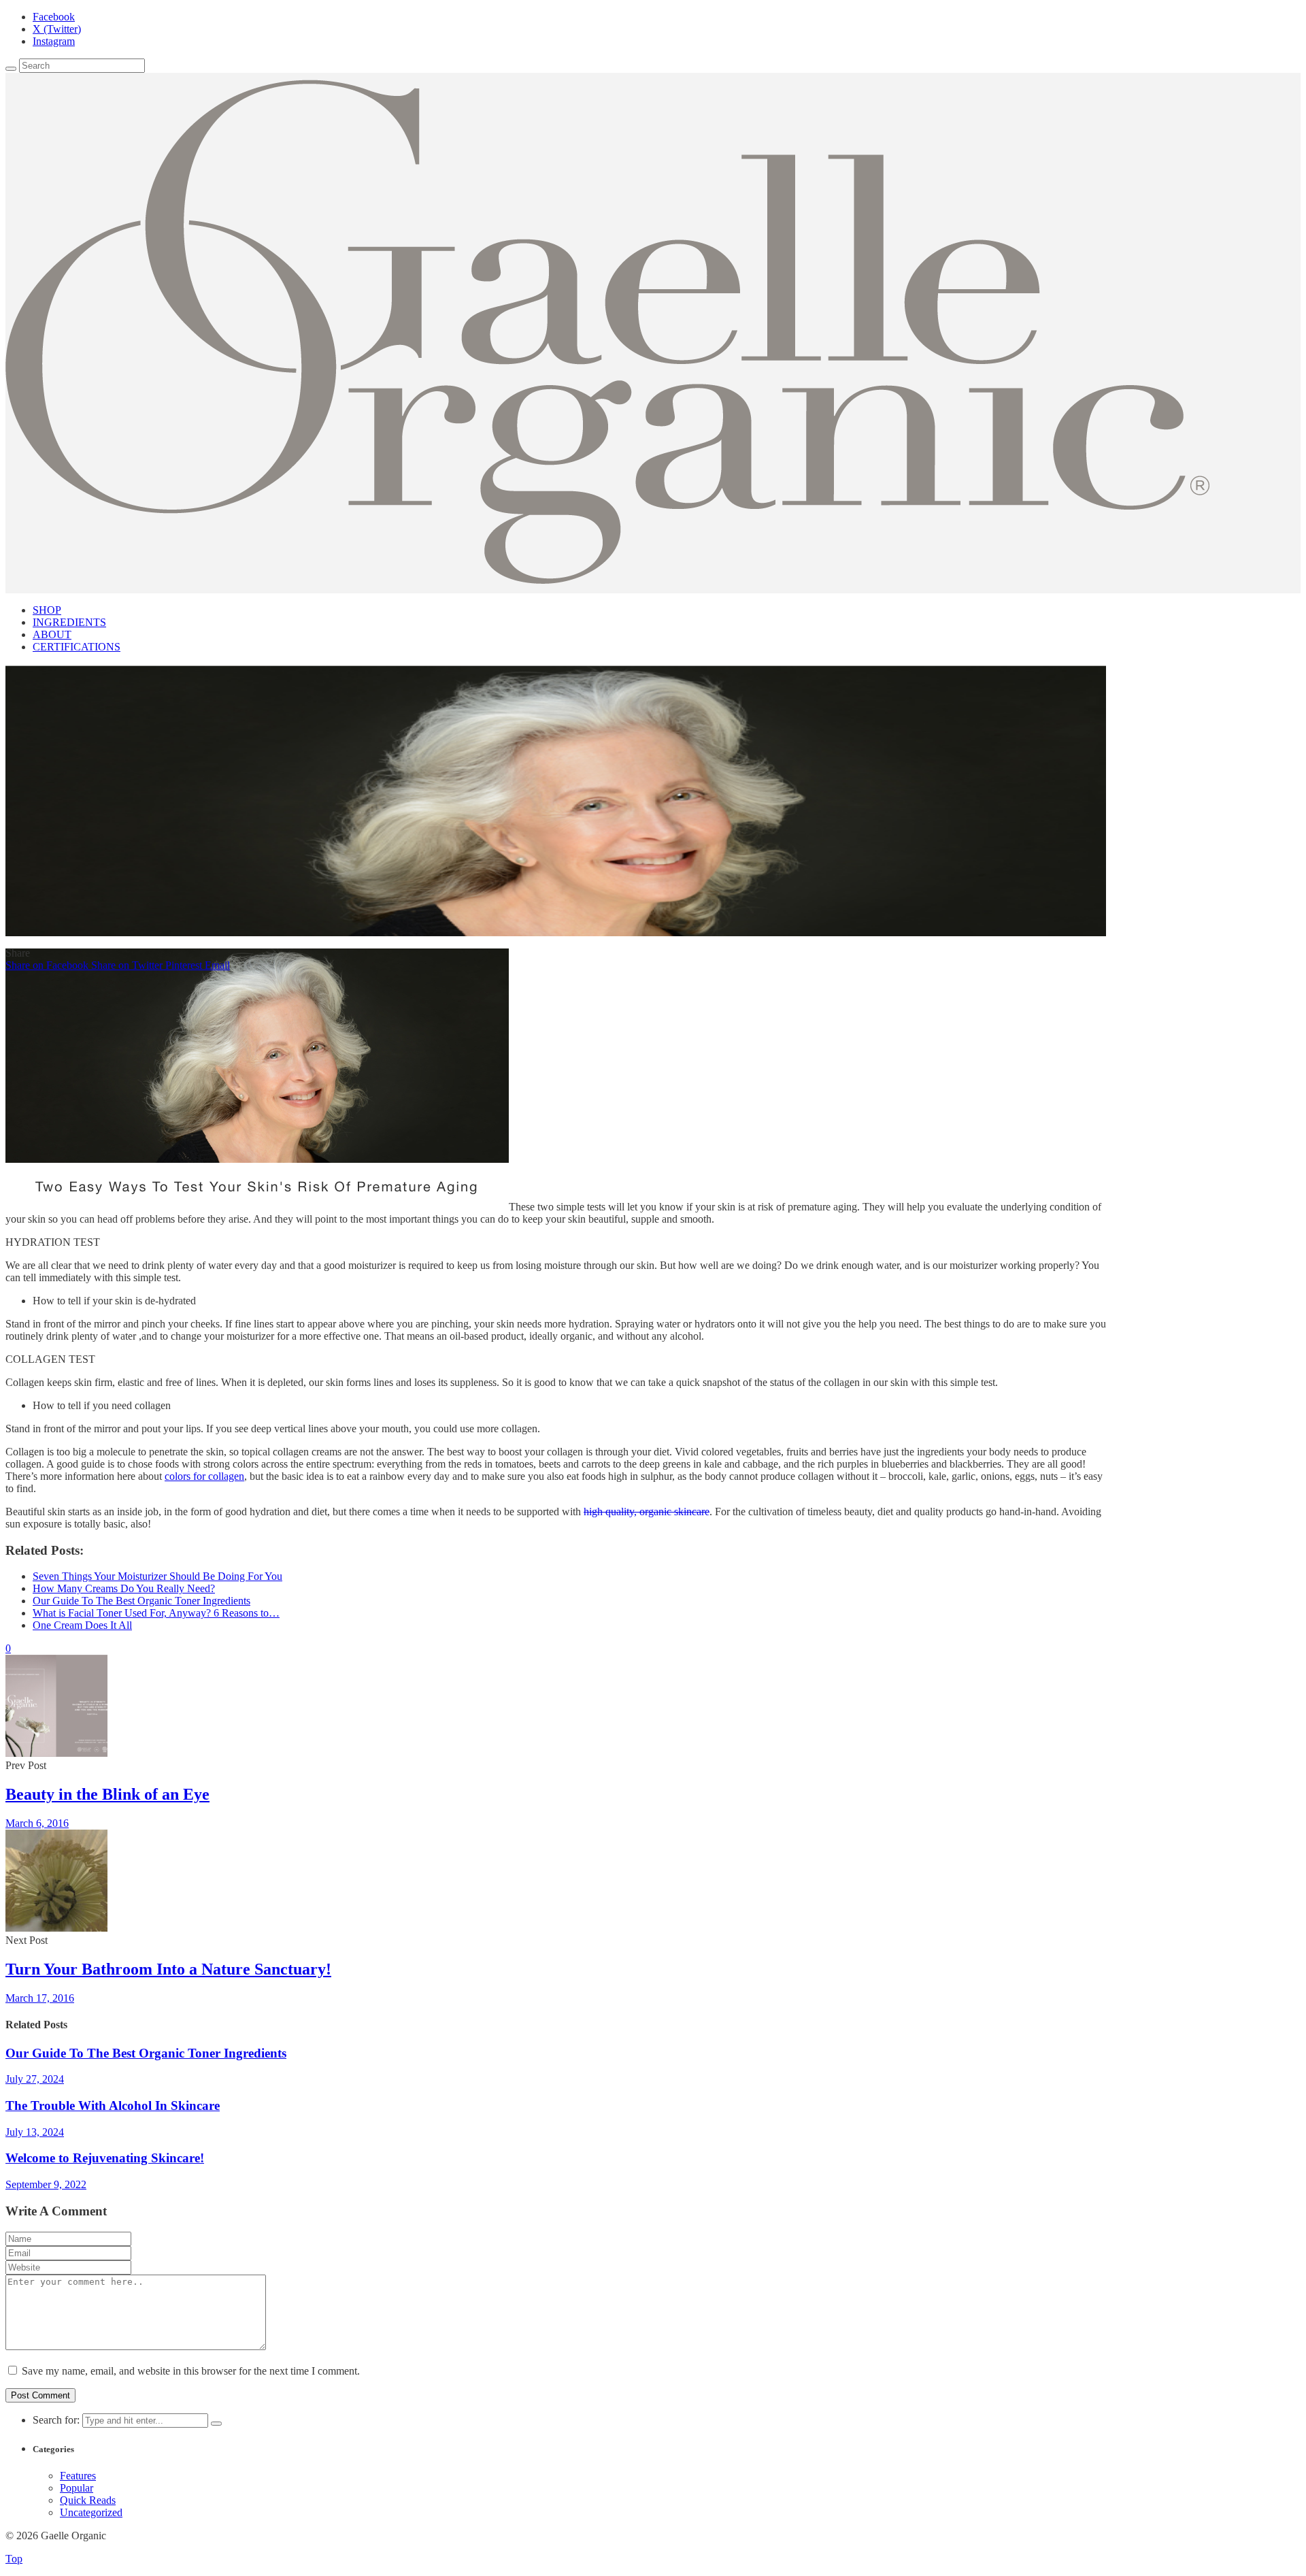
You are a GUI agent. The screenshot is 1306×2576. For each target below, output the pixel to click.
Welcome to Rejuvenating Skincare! (105, 2158)
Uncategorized (91, 2512)
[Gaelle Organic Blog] (607, 580)
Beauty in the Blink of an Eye (107, 1794)
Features (78, 2476)
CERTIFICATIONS (77, 647)
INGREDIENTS (69, 622)
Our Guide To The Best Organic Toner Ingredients (146, 2053)
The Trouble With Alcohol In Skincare (113, 2106)
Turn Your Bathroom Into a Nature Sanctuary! (168, 1969)
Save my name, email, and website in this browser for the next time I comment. (191, 2371)
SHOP (47, 610)
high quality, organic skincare (647, 1512)
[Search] (11, 69)
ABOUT (52, 634)
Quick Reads (88, 2500)
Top (14, 2559)
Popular (77, 2488)
